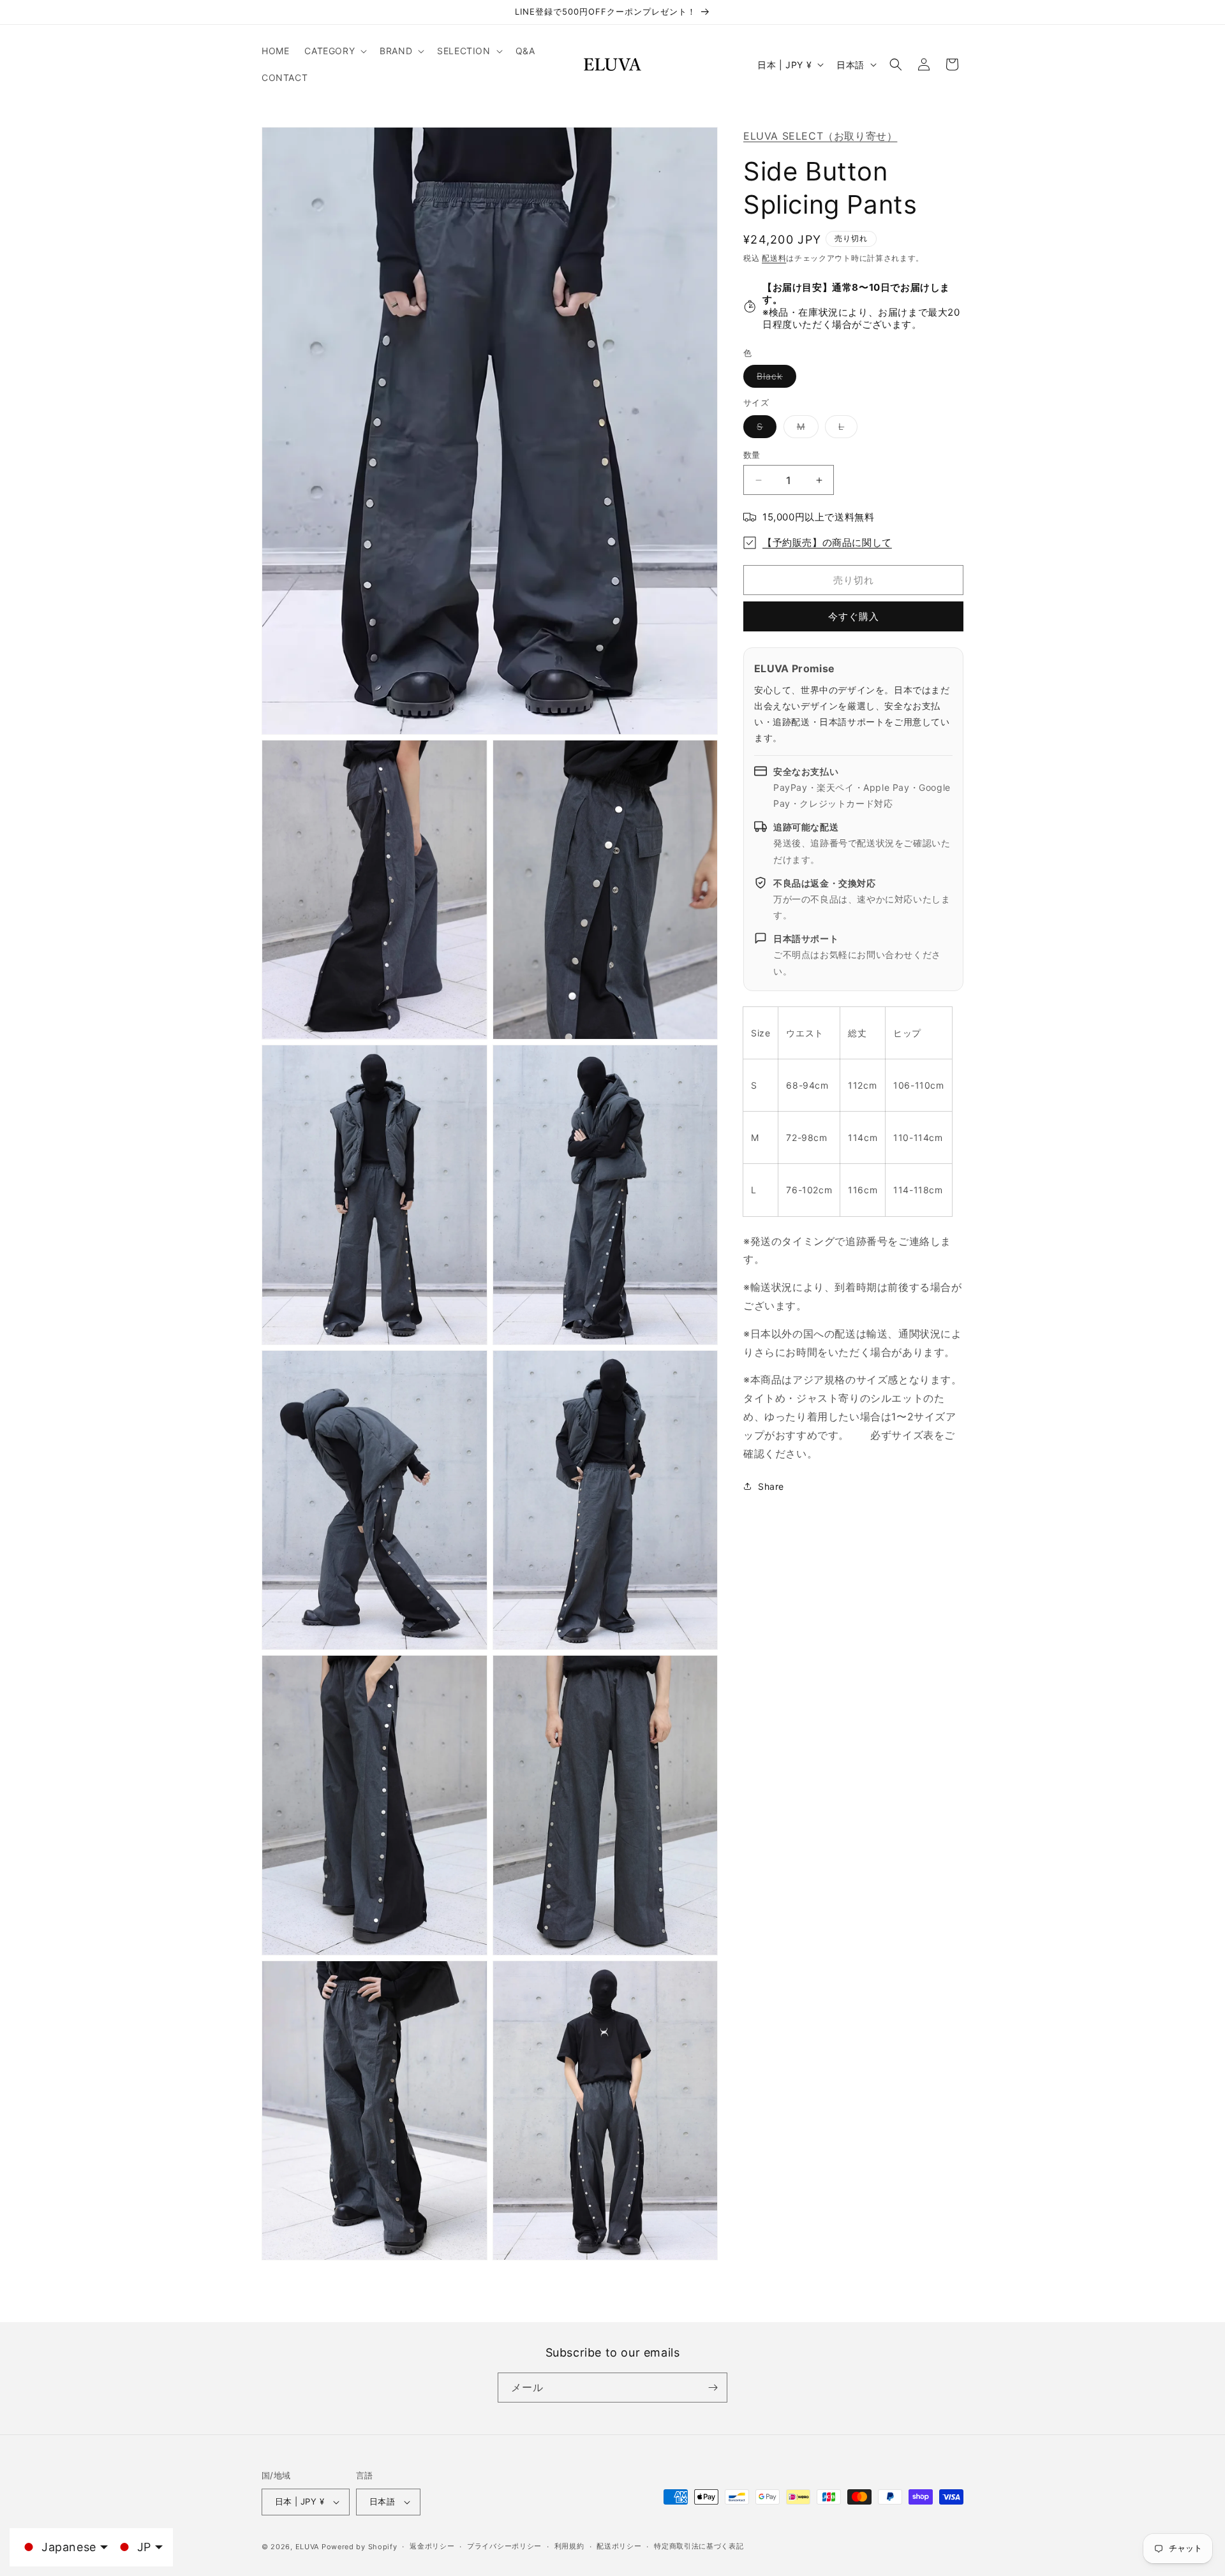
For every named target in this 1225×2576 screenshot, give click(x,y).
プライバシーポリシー (504, 2546)
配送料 (774, 258)
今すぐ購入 (854, 616)
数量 (752, 455)
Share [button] (771, 1486)
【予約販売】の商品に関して (827, 542)
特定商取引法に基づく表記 (699, 2546)
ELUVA (308, 2547)
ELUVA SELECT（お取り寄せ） (820, 136)
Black (774, 379)
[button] (334, 51)
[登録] (713, 2388)
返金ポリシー (432, 2546)
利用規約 (569, 2546)
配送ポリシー (619, 2546)
